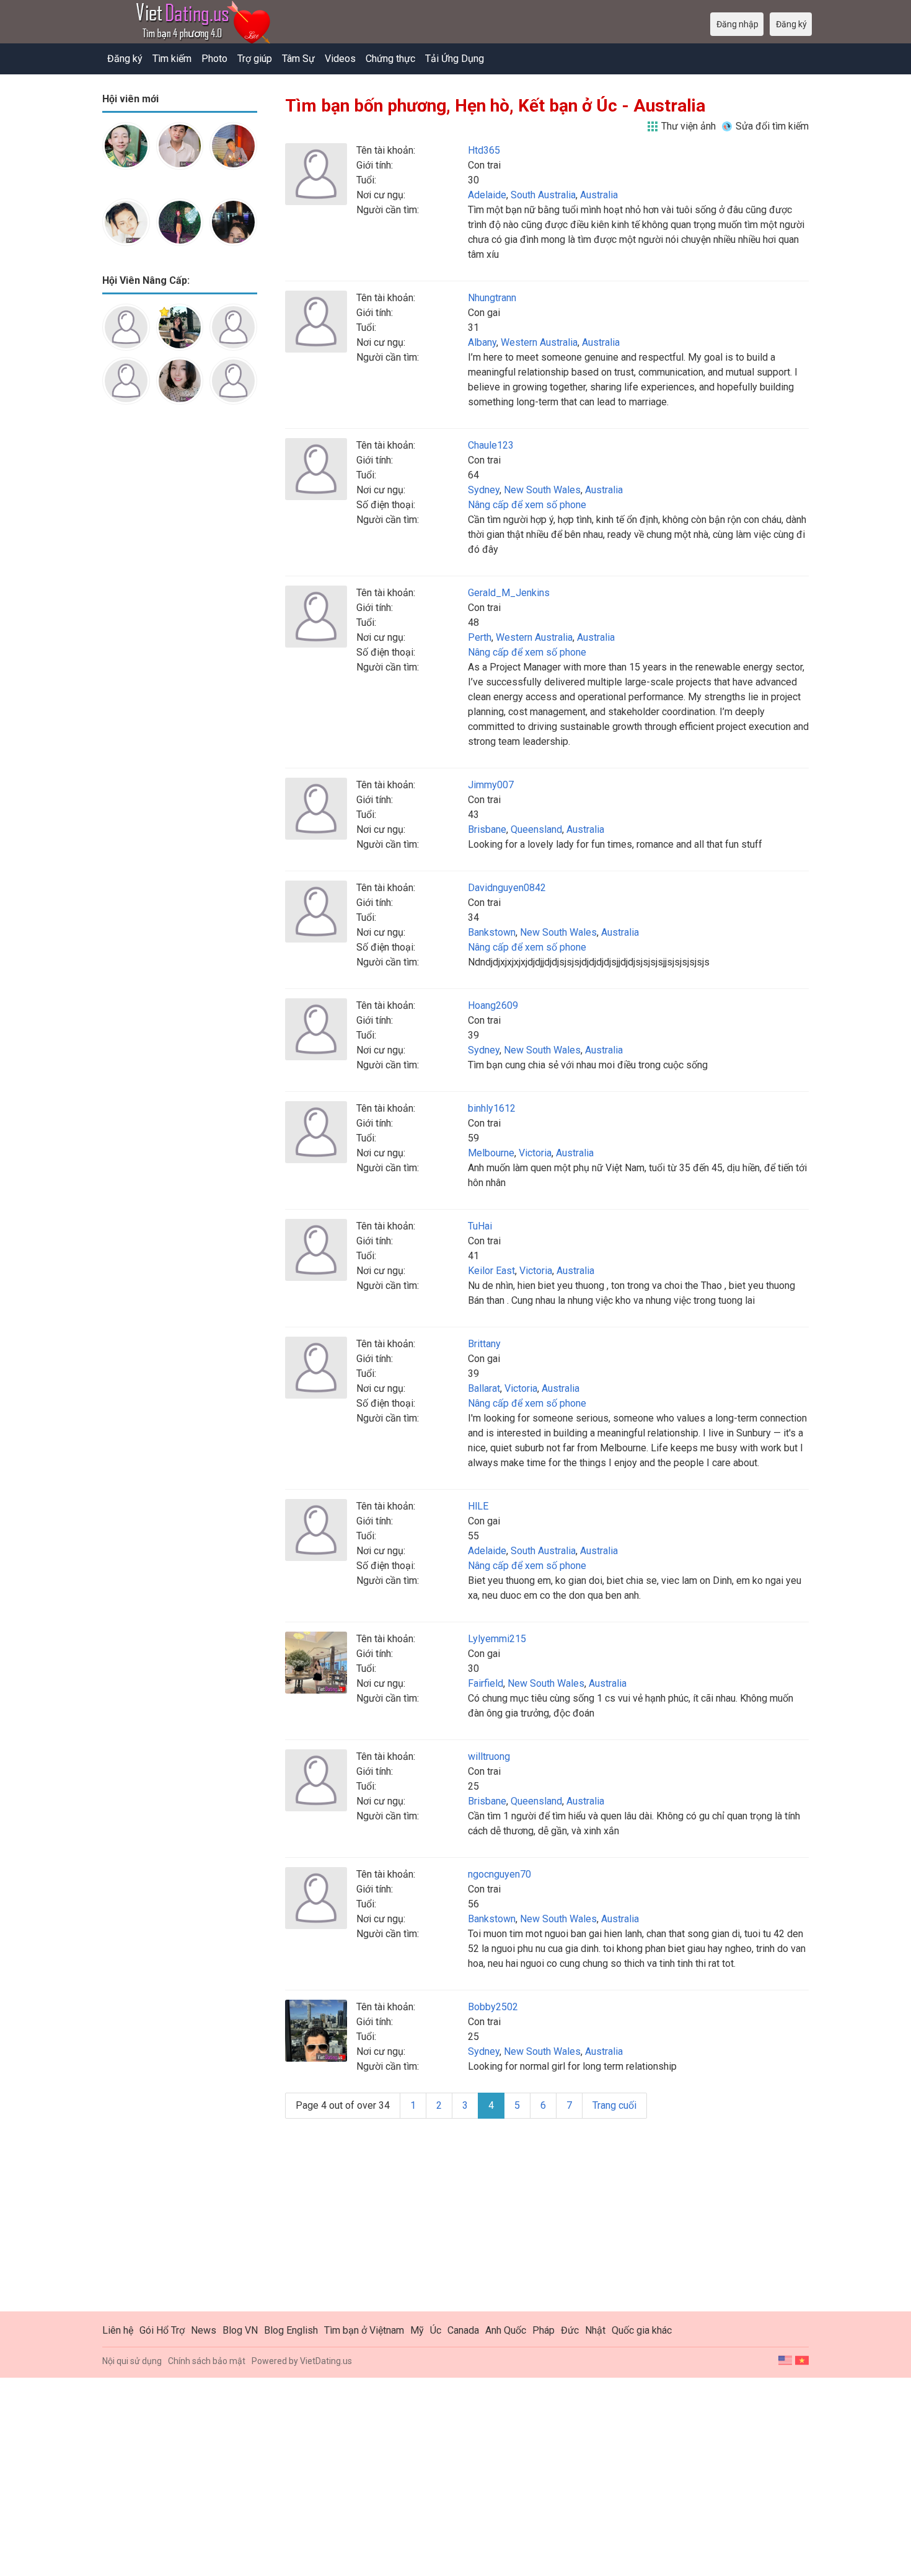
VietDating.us (326, 2361)
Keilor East (491, 1271)
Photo (214, 59)
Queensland (536, 829)
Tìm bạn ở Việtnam (364, 2330)
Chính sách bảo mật (207, 2361)
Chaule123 (491, 445)
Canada (463, 2330)
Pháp (544, 2330)
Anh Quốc (506, 2330)
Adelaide (487, 195)
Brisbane (487, 829)
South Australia (543, 195)
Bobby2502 (493, 2007)
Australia (599, 195)
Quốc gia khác (642, 2330)
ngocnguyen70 (500, 1874)
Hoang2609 (493, 1005)
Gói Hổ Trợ (162, 2330)
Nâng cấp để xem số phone (527, 505)
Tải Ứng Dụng (455, 59)
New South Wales (542, 490)
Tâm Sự (298, 59)
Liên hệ (118, 2330)
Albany (482, 342)
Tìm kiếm (172, 59)
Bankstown (492, 932)
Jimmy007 (491, 785)
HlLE (478, 1506)
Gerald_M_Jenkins (509, 593)
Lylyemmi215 (497, 1639)
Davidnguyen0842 (507, 888)
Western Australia (539, 342)
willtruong (489, 1756)
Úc (436, 2330)
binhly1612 (492, 1108)
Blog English (291, 2330)
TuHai (480, 1226)
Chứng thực (390, 59)
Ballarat (484, 1388)
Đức (570, 2330)
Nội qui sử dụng (132, 2361)
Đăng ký (125, 59)
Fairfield (486, 1683)
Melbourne (491, 1153)
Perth (480, 637)
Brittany (484, 1344)
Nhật (595, 2330)
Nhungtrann (492, 298)
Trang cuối (614, 2105)
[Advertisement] (180, 610)
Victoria (535, 1153)
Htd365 (484, 150)
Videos (340, 59)
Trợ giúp (255, 59)
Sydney (484, 490)
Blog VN (240, 2330)
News (204, 2330)
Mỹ (417, 2330)
